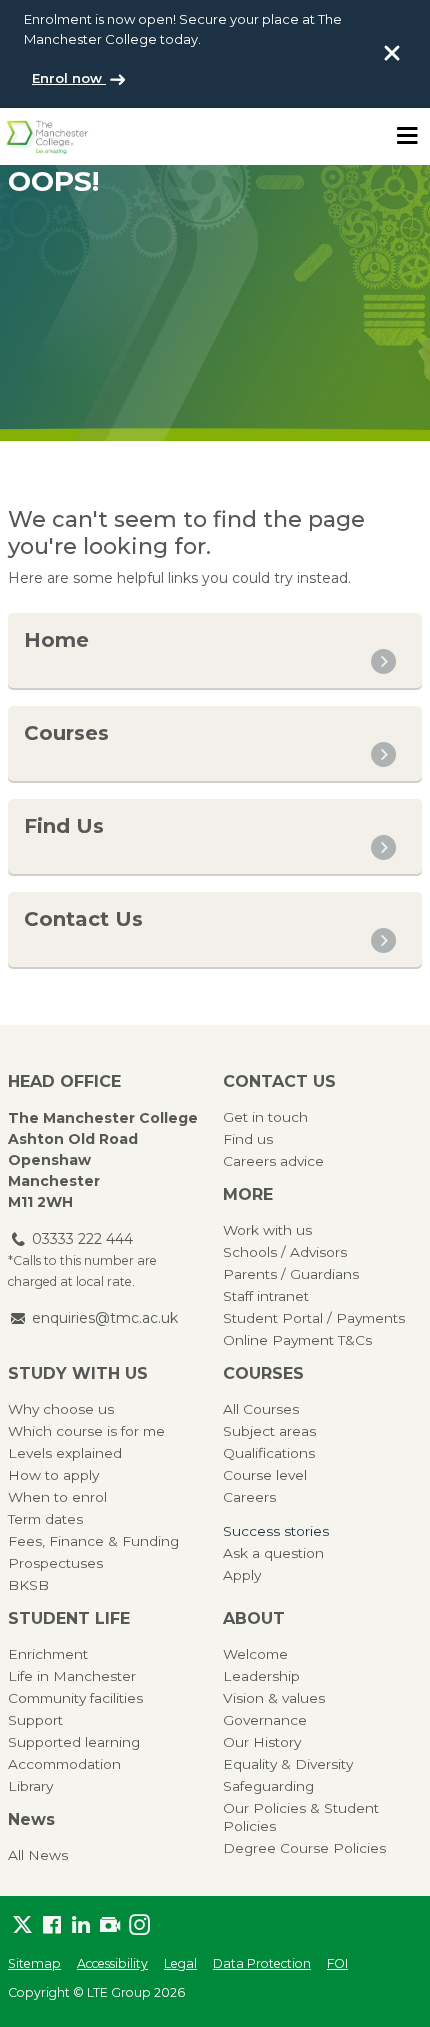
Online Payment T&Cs (297, 1340)
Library (30, 1786)
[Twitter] (22, 1924)
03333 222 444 (82, 1239)
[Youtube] (109, 1924)
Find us (248, 1139)
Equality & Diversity (288, 1764)
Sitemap (34, 1963)
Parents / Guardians (291, 1274)
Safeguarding (268, 1786)
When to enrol (57, 1497)
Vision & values (274, 1698)
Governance (265, 1720)
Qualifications (269, 1453)
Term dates (45, 1519)
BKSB (28, 1585)
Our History (262, 1742)
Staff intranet (266, 1296)
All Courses (261, 1409)
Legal (180, 1963)
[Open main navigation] (407, 136)
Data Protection (262, 1963)
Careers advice (273, 1161)
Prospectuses (55, 1563)
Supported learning (74, 1742)
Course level (265, 1475)
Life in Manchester (72, 1676)
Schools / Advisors (285, 1252)
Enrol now (69, 78)
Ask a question (273, 1553)
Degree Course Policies (304, 1848)
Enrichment (48, 1654)
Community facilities (75, 1698)
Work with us (267, 1230)
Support (35, 1720)
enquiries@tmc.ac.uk (105, 1318)
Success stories (276, 1531)
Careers (249, 1497)
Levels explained (65, 1453)
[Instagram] (139, 1924)
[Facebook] (51, 1924)
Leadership (261, 1676)
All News (38, 1855)
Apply (242, 1575)
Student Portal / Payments (314, 1318)
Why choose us (61, 1409)
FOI (337, 1963)
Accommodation (64, 1764)
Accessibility (112, 1963)
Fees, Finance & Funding (93, 1541)
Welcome (255, 1654)
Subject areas (269, 1431)
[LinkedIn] (80, 1924)
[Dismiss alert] (392, 53)
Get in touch (265, 1117)
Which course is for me (86, 1431)
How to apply (53, 1475)
